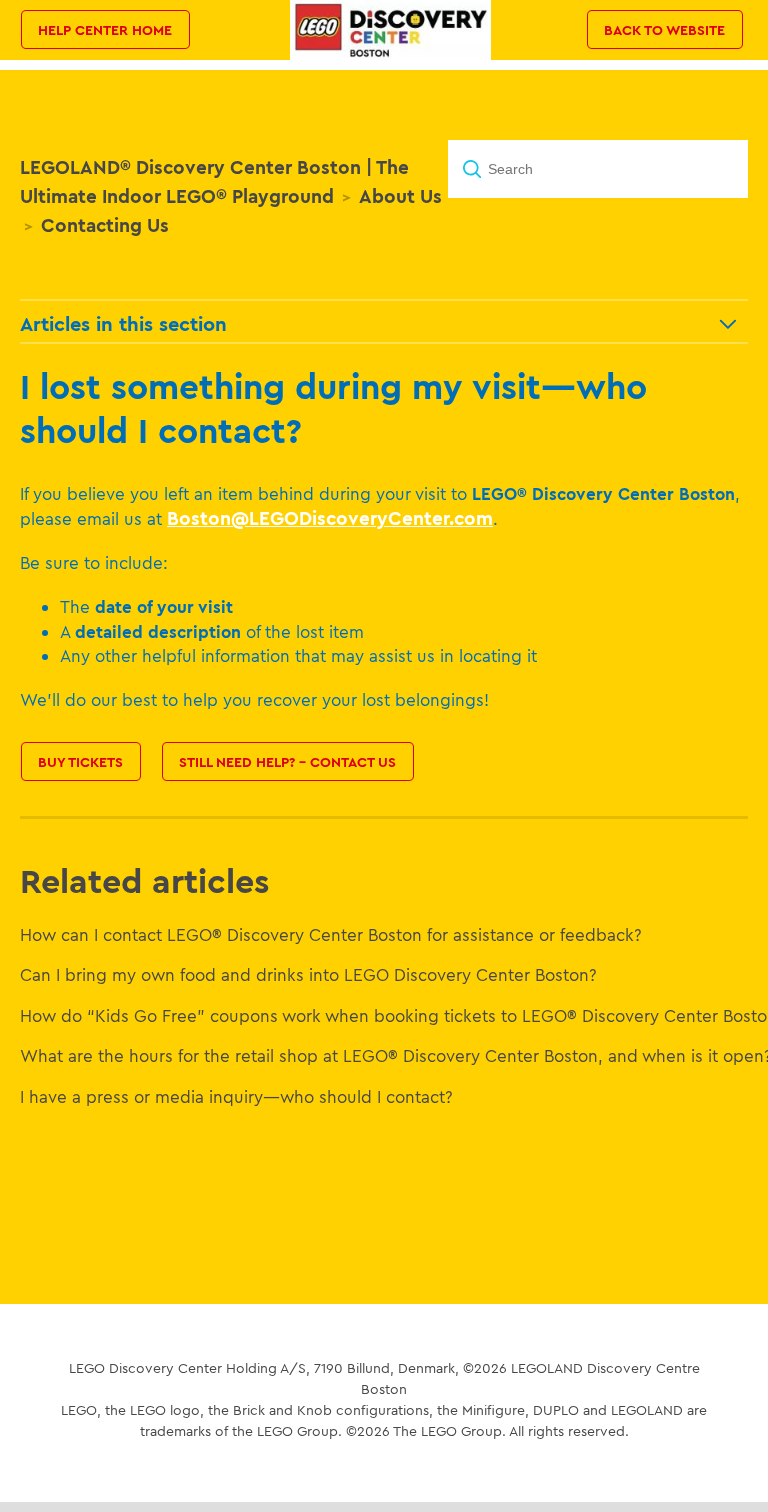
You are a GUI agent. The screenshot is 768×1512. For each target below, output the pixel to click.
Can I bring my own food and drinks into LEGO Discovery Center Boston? (308, 974)
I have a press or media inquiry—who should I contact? (236, 1096)
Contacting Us (105, 225)
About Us (400, 196)
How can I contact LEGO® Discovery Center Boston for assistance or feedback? (331, 934)
